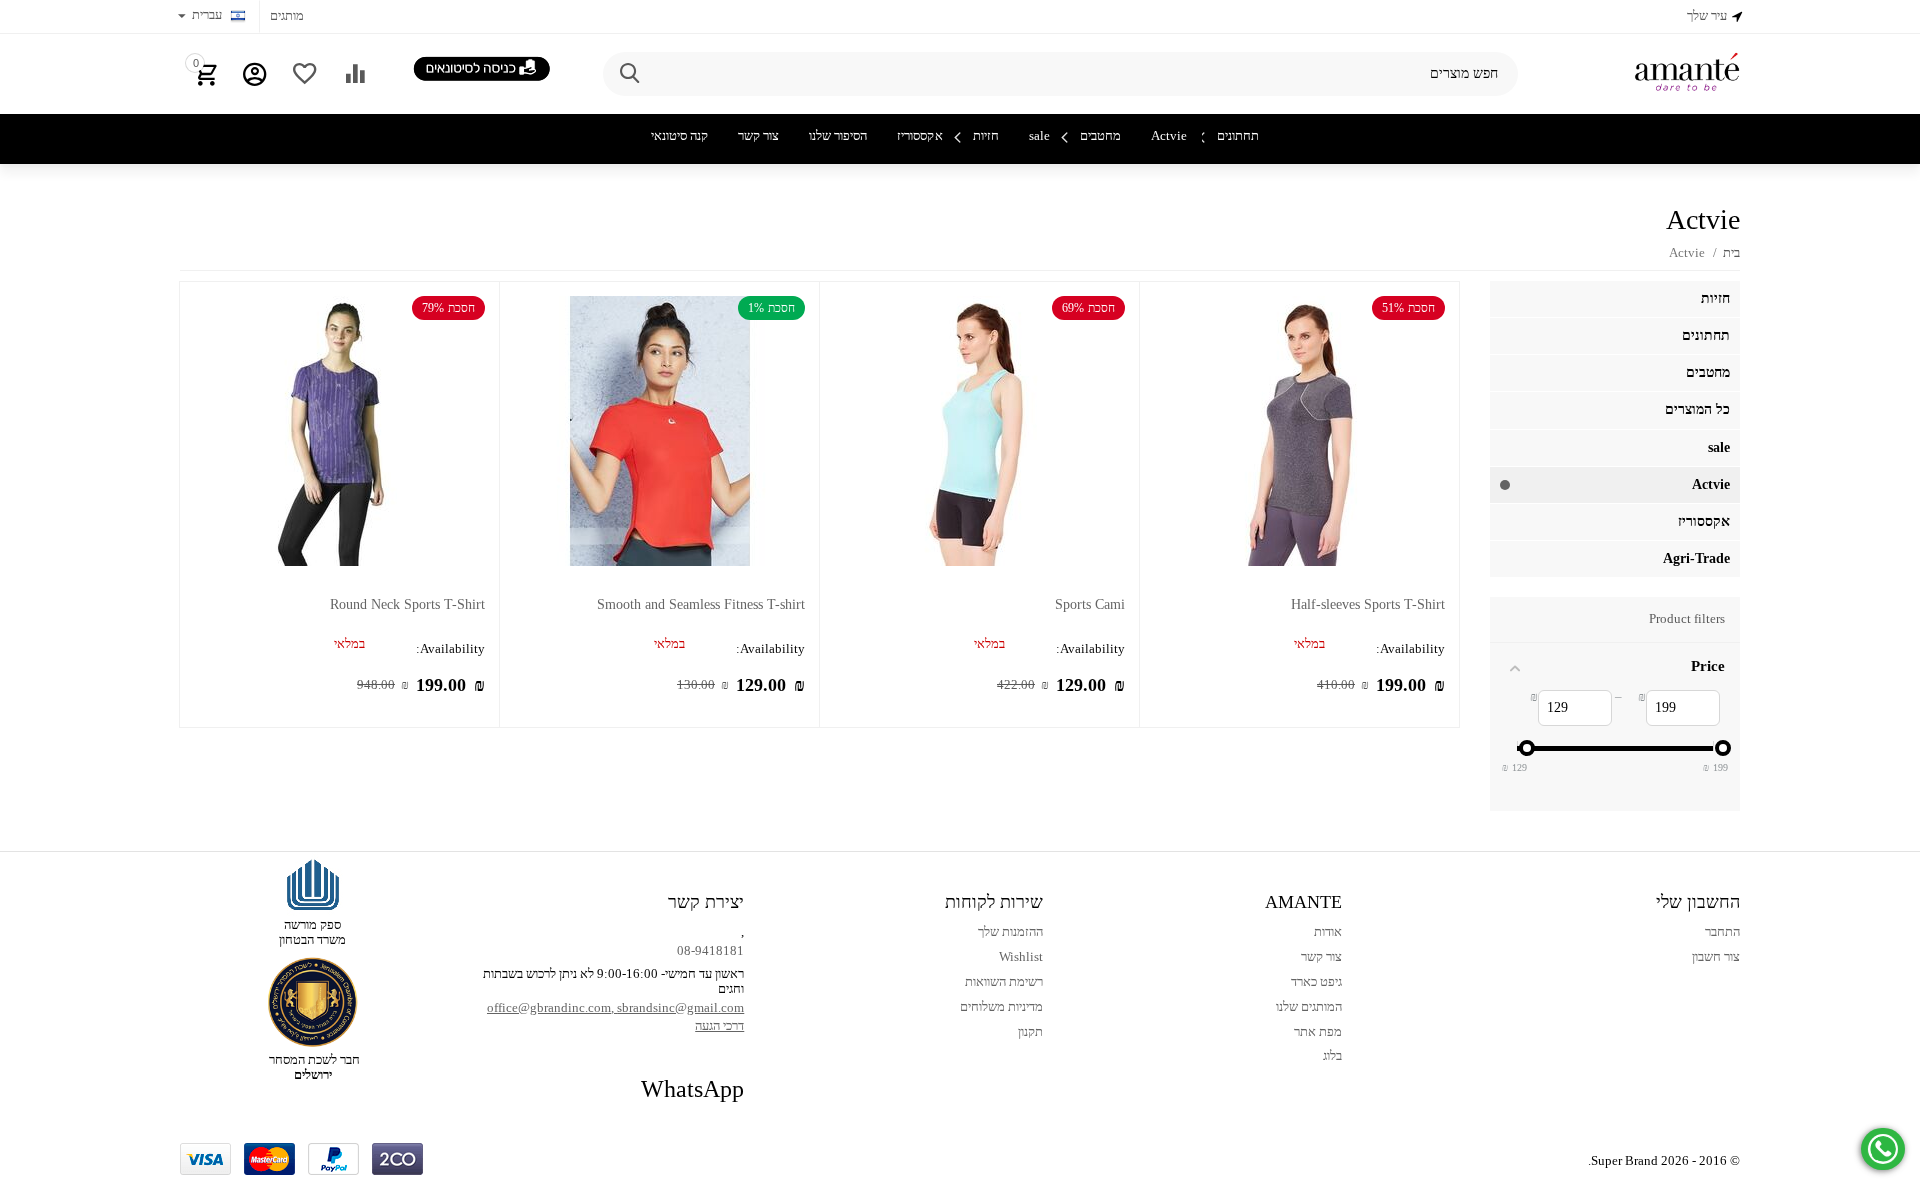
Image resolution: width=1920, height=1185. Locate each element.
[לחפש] (628, 74)
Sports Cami (1090, 604)
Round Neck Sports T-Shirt (407, 604)
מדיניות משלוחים (1001, 1006)
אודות (1328, 931)
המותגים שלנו (1309, 1006)
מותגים (287, 15)
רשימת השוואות (1004, 981)
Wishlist (1021, 956)
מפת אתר (1318, 1031)
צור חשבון (1716, 956)
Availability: (1410, 648)
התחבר (1722, 931)
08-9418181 (710, 950)
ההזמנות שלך (1010, 931)
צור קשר (1321, 956)
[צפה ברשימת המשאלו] (305, 74)
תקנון (1030, 1031)
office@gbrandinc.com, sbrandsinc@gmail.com (615, 1007)
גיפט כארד (1316, 981)
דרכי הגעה (719, 1025)
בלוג (1332, 1055)
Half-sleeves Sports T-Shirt (1368, 604)
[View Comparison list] (355, 74)
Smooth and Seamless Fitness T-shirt (701, 604)
